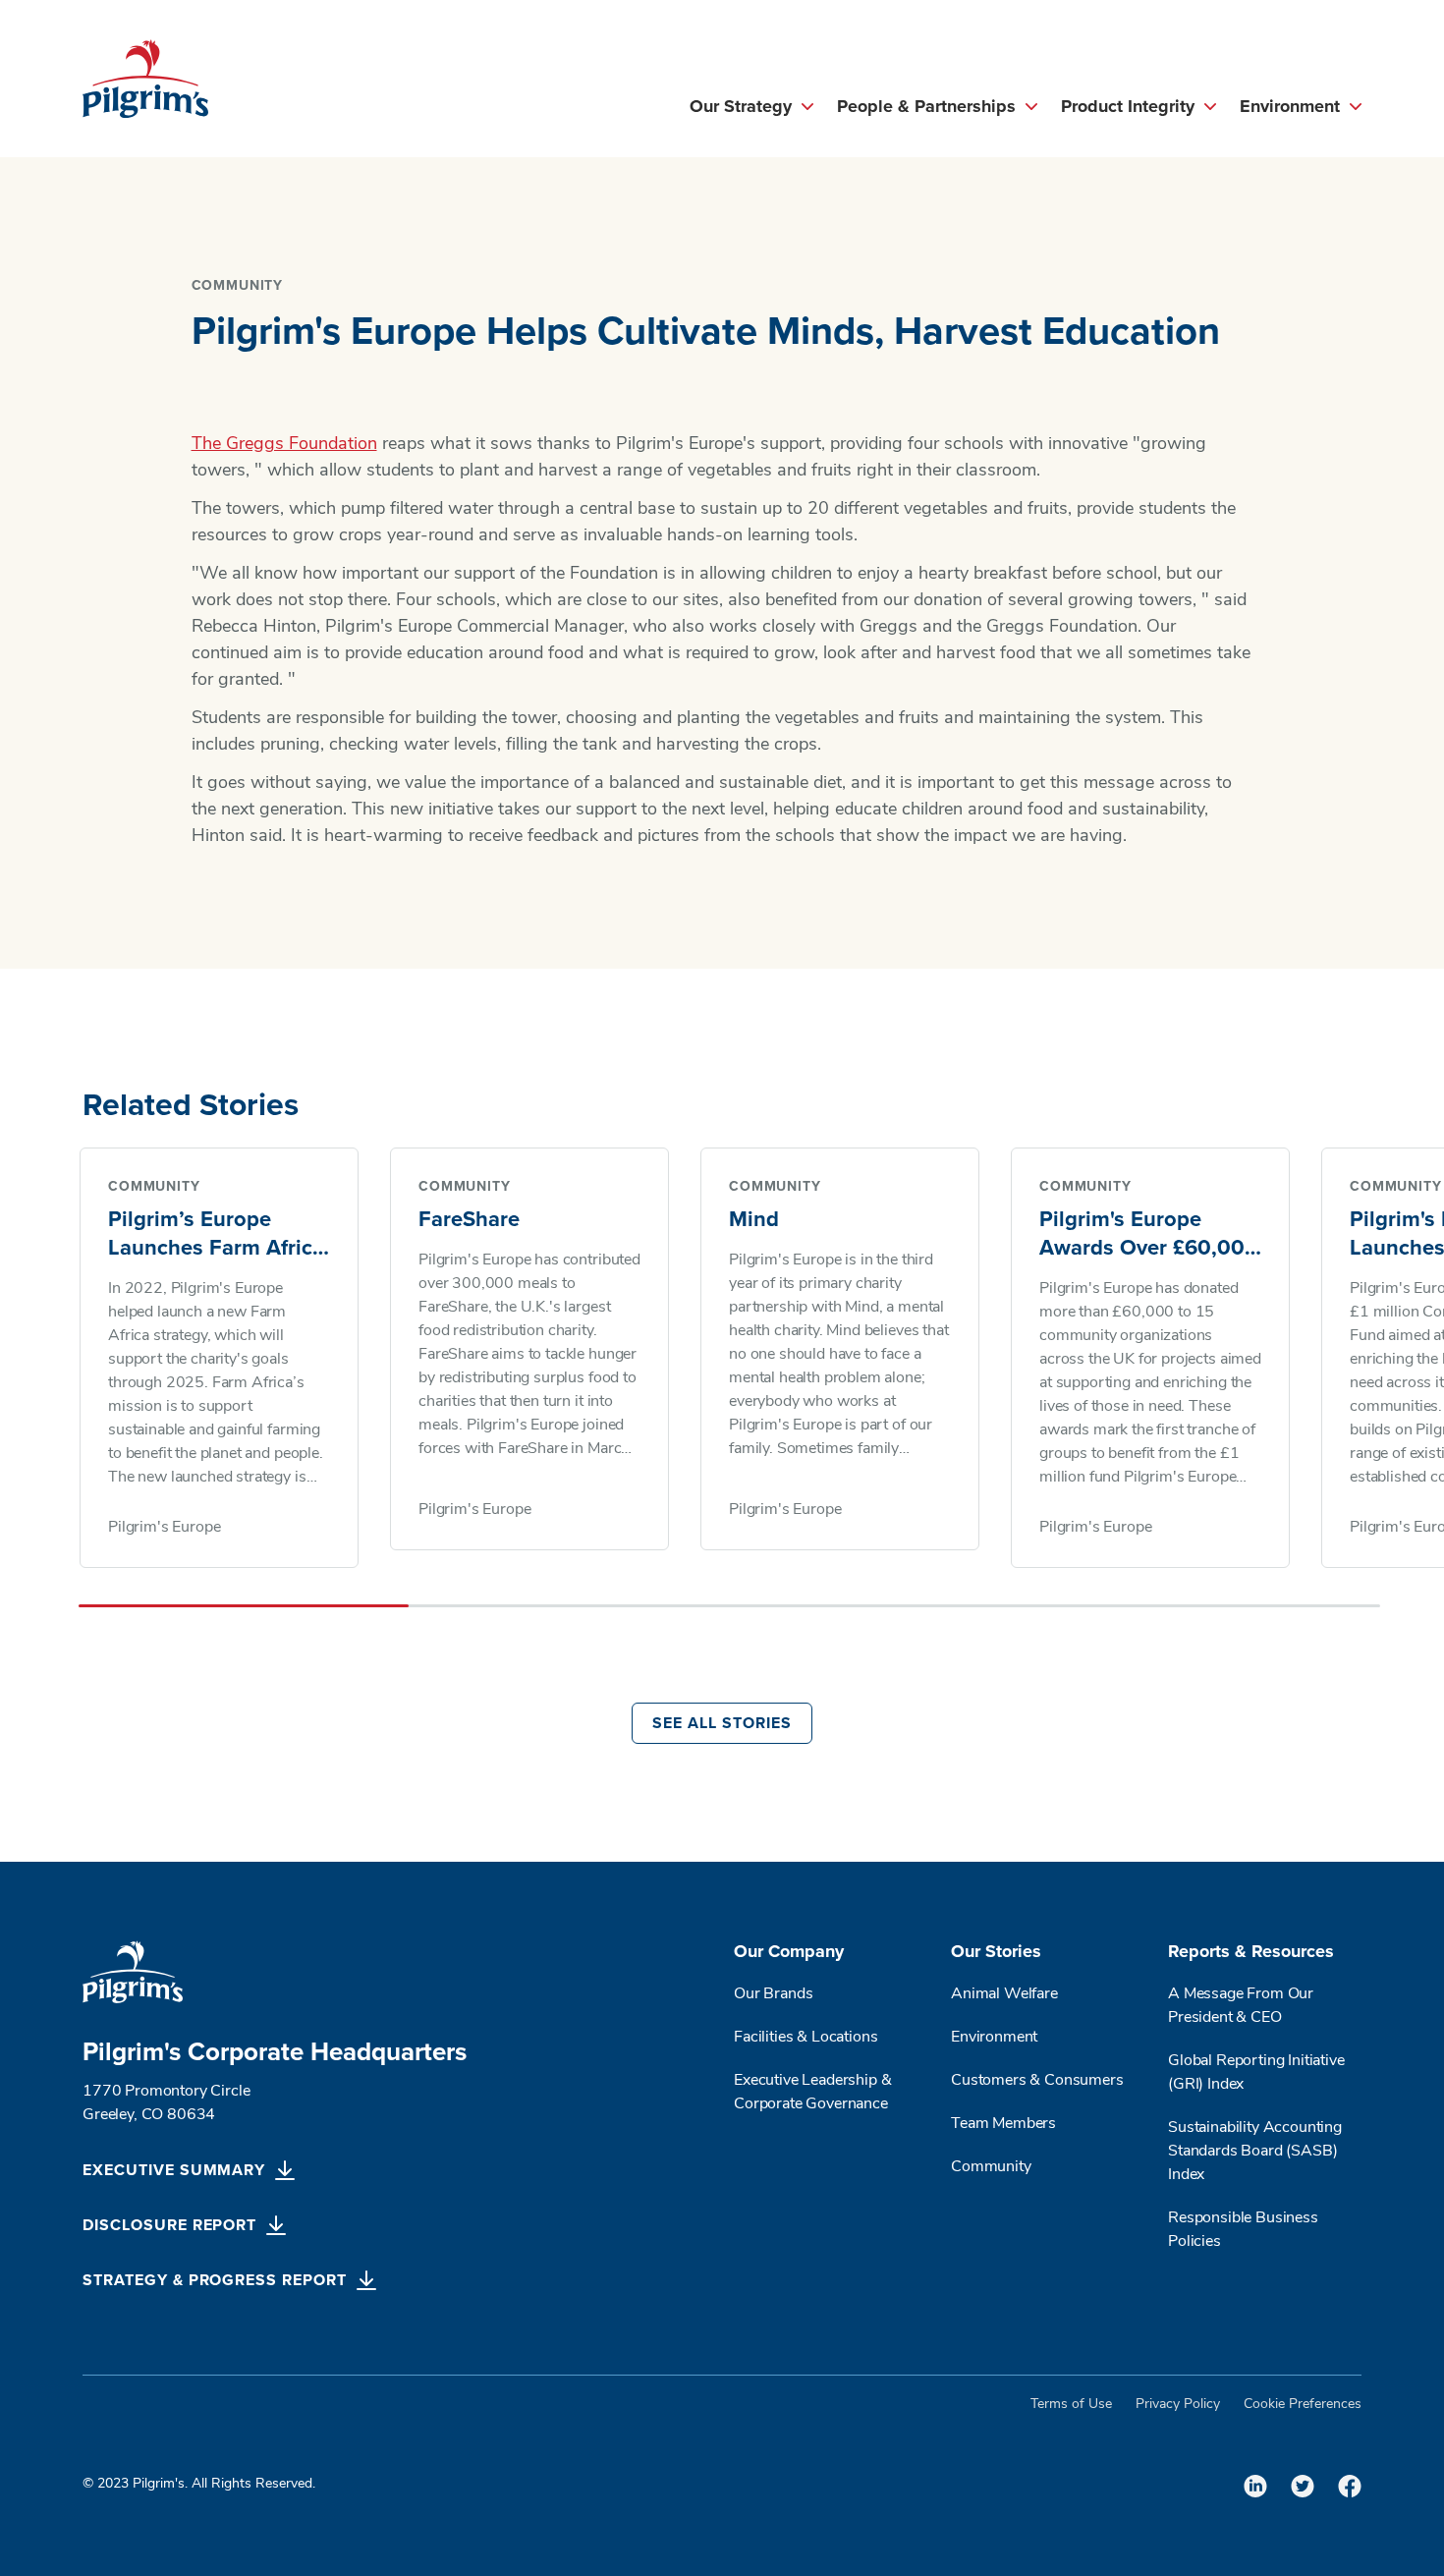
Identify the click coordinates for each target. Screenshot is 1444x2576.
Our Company (789, 1952)
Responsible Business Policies (1243, 2230)
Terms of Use (1071, 2405)
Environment (1290, 107)
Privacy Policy (1178, 2405)
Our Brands (773, 1994)
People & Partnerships (926, 107)
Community (991, 2167)
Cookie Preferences (1303, 2405)
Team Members (1003, 2124)
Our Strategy (741, 107)
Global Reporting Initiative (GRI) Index (1256, 2073)
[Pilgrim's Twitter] (1303, 2486)
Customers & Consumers (1037, 2081)
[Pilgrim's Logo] (145, 79)
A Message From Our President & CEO (1241, 2006)
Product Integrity (1128, 107)
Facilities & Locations (805, 2038)
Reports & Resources (1251, 1952)
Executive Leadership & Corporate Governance (812, 2093)
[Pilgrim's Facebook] (1350, 2486)
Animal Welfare (1004, 1994)
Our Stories (996, 1952)
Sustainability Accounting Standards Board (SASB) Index (1255, 2152)
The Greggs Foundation (284, 445)
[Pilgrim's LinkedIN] (1255, 2486)
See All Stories (722, 1723)
